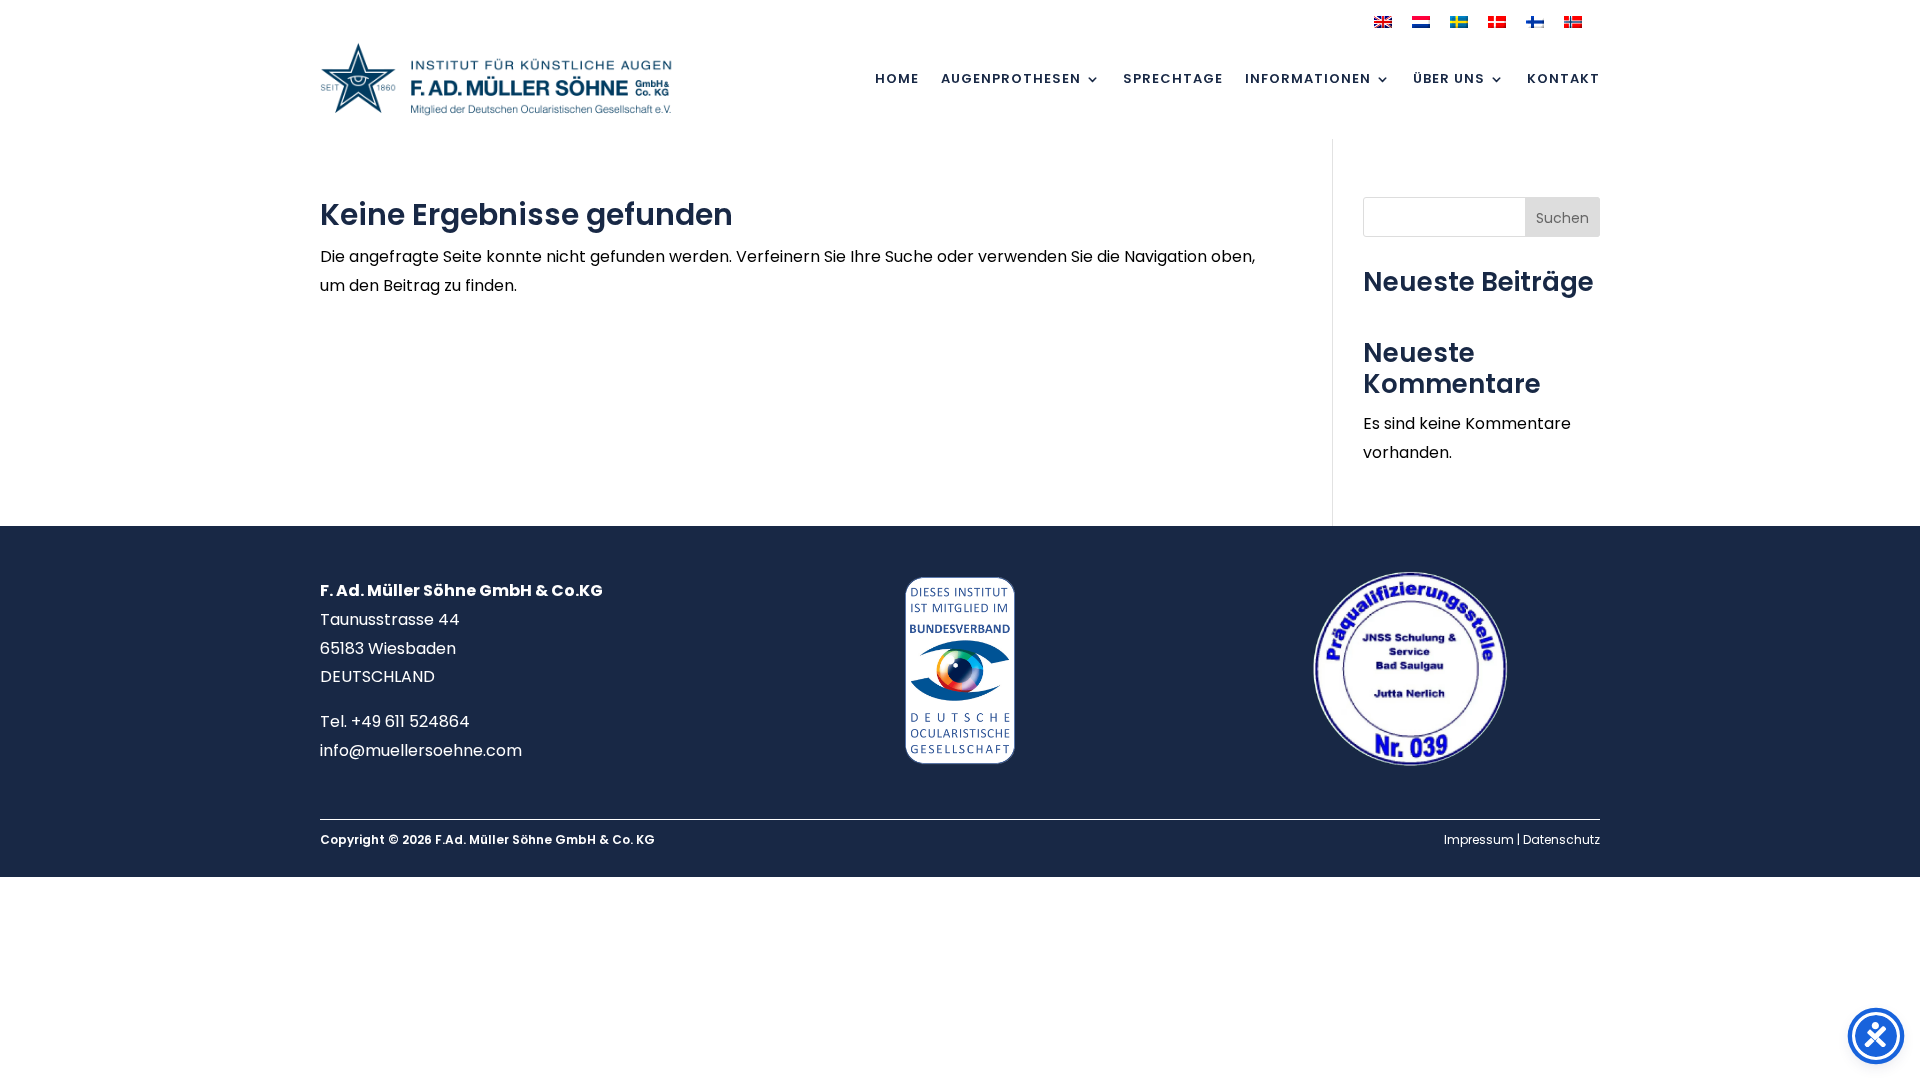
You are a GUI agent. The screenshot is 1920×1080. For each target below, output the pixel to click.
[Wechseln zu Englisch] (1383, 21)
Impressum (1479, 839)
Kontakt (1563, 78)
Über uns (1449, 78)
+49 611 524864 (410, 721)
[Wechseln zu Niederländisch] (1421, 21)
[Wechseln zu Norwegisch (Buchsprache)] (1573, 21)
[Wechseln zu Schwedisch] (1459, 21)
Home (897, 78)
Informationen (1308, 78)
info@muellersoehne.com (421, 750)
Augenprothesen (1011, 78)
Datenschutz (1561, 839)
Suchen (1562, 218)
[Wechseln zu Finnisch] (1535, 21)
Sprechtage (1173, 78)
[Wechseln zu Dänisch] (1497, 21)
